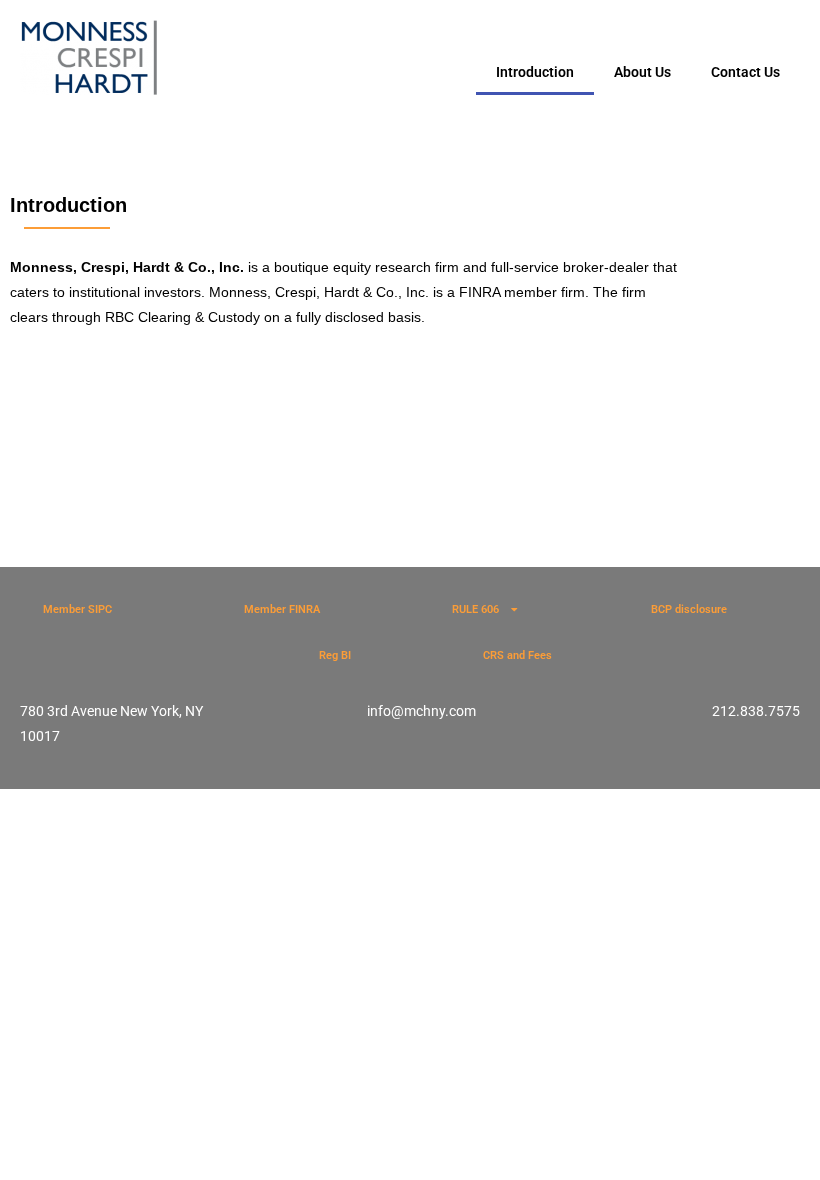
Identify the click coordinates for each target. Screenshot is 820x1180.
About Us (642, 72)
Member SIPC (77, 609)
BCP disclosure (689, 609)
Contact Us (745, 72)
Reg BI (335, 655)
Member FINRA (282, 609)
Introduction (535, 72)
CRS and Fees (517, 655)
